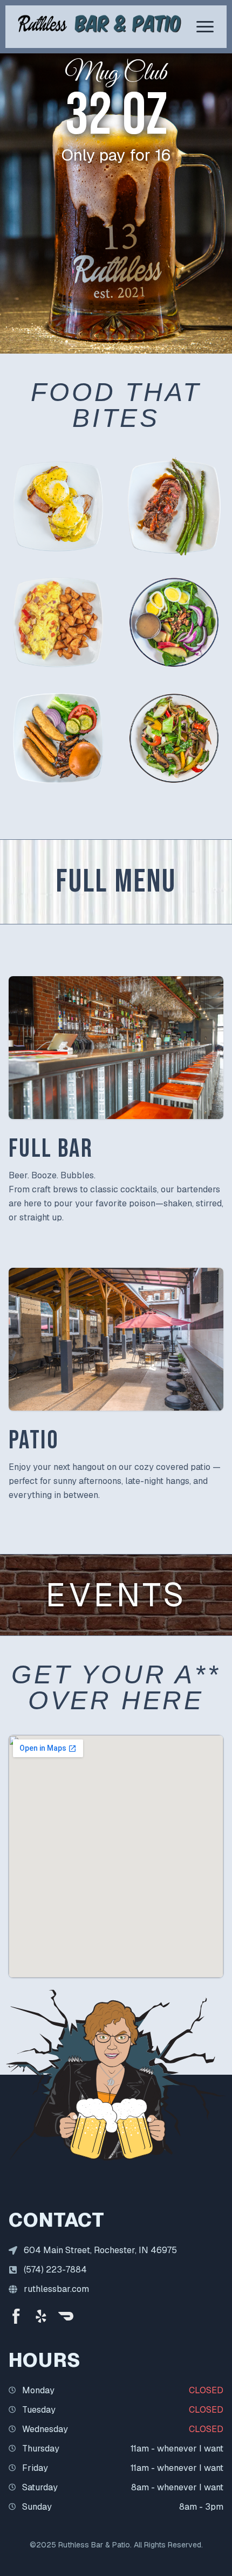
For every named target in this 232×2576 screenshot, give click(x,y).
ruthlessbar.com (56, 2289)
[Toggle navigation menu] (205, 27)
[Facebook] (16, 2316)
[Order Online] (66, 2316)
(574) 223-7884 (55, 2270)
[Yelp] (41, 2316)
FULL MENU (116, 882)
